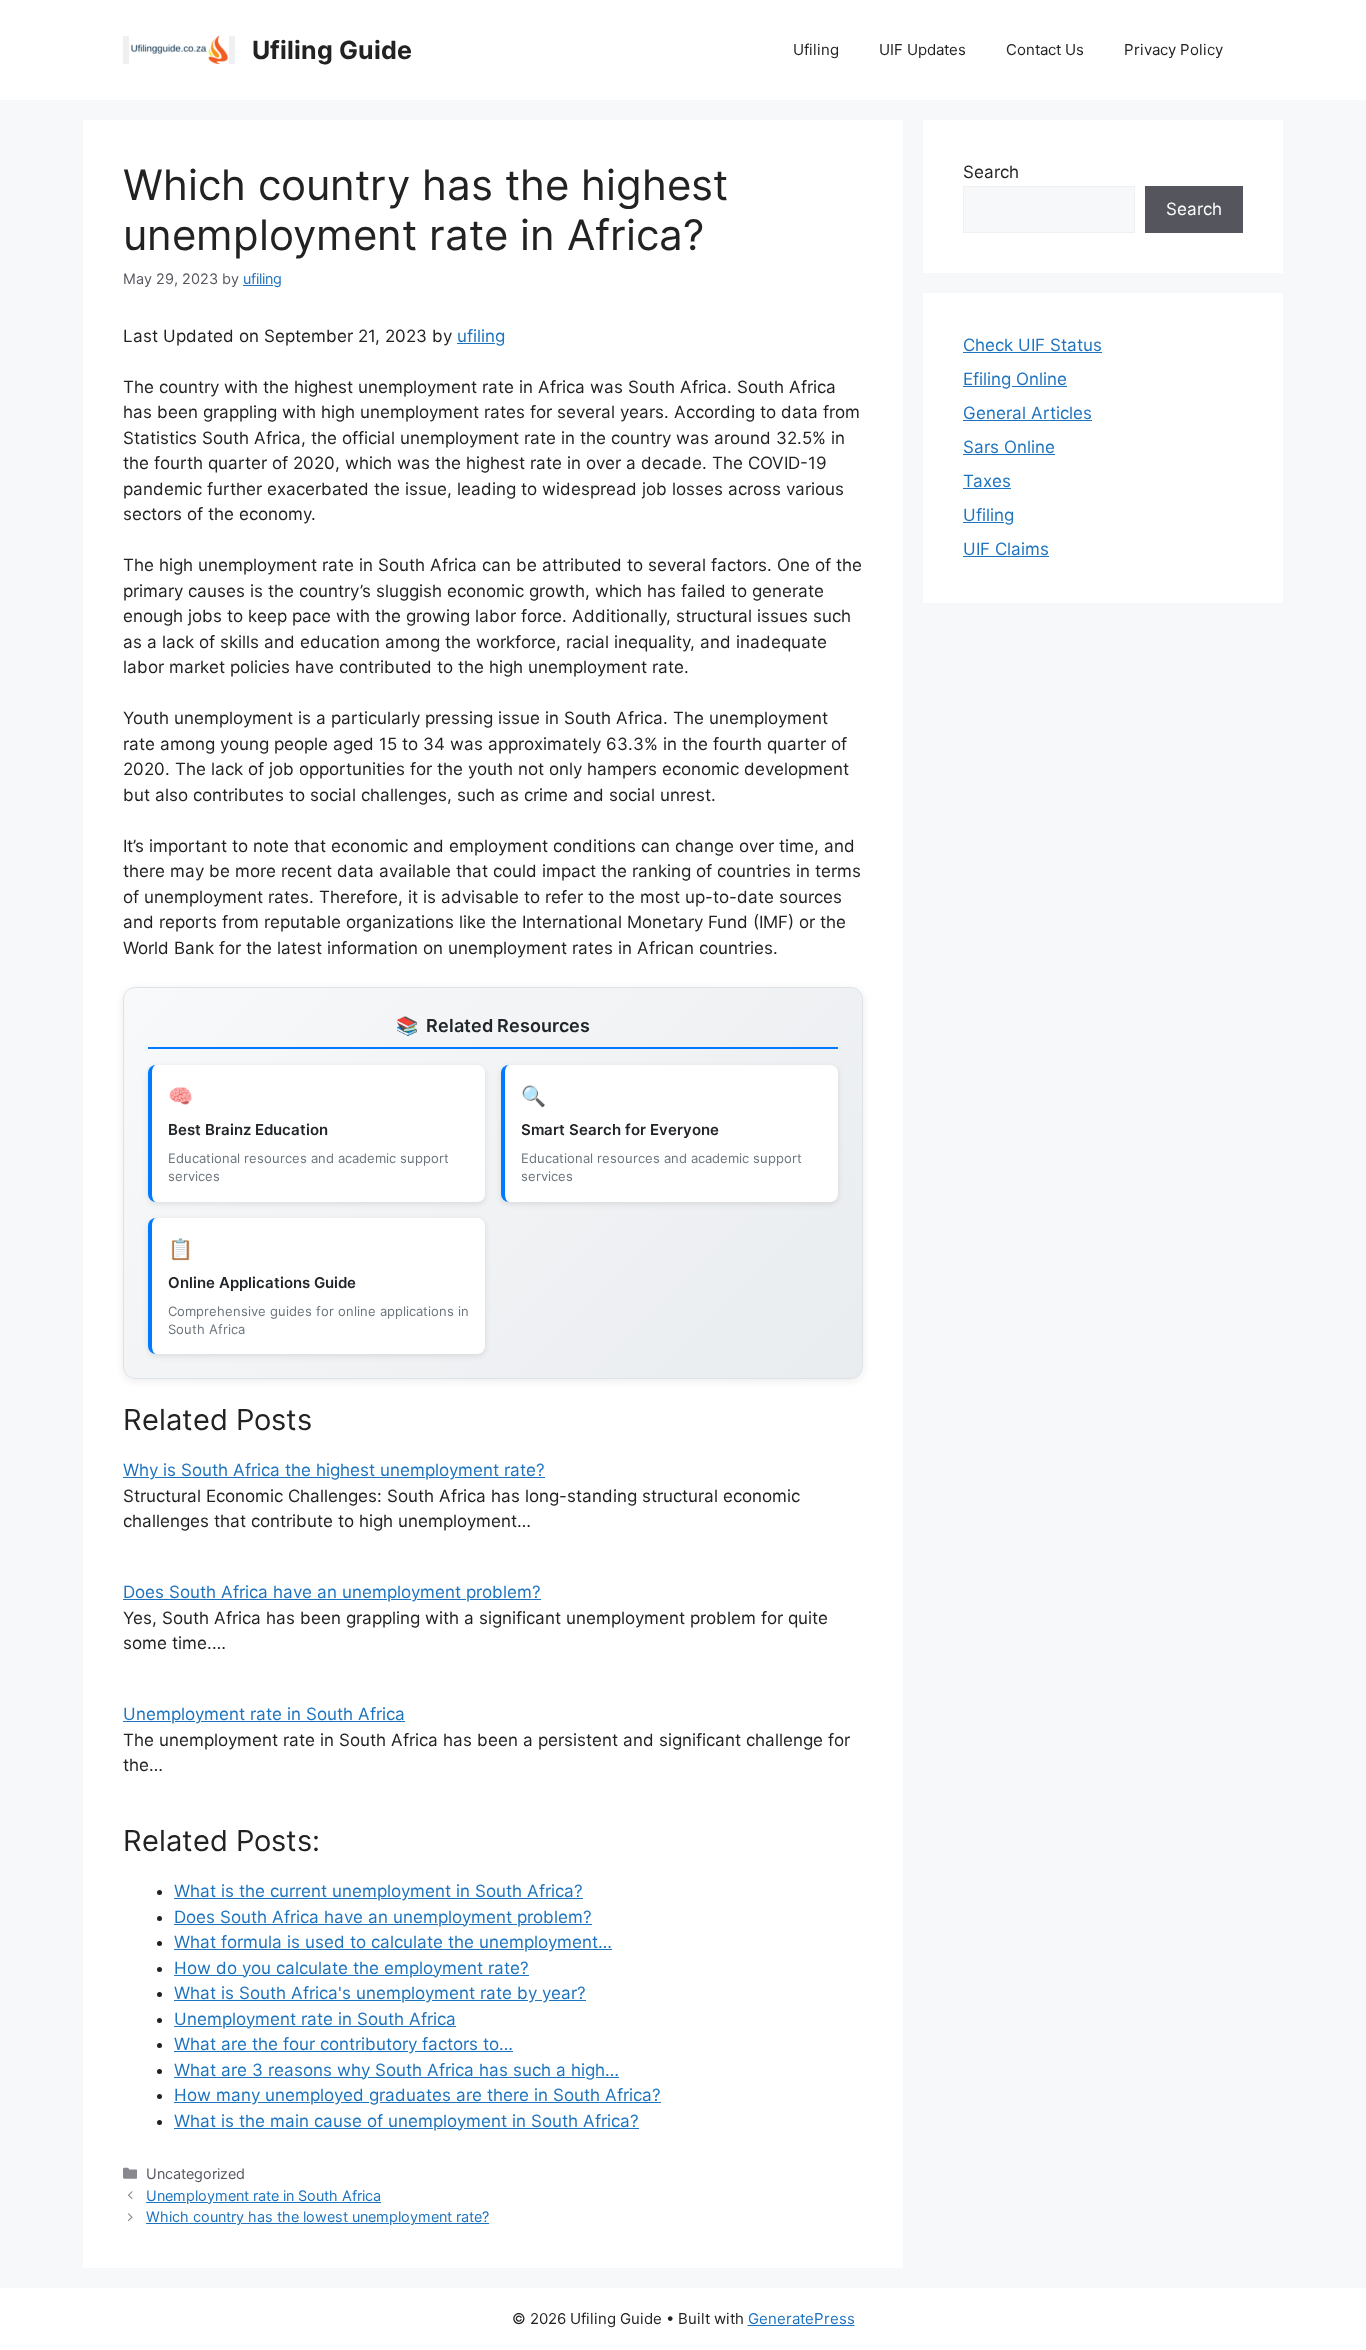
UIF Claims (1006, 549)
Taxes (987, 481)
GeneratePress (801, 2318)
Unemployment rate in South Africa (264, 1714)
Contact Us (1045, 49)
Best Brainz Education (248, 1129)
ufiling (481, 336)
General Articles (1027, 413)
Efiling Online (1015, 379)
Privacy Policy (1173, 49)
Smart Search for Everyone (620, 1129)
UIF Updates (922, 49)
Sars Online (1009, 447)
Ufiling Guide (332, 50)
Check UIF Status (1032, 345)
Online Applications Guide (262, 1282)
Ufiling (816, 49)
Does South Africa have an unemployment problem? (332, 1592)
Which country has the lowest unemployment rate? (317, 2216)
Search (991, 172)
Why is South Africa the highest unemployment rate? (334, 1470)
